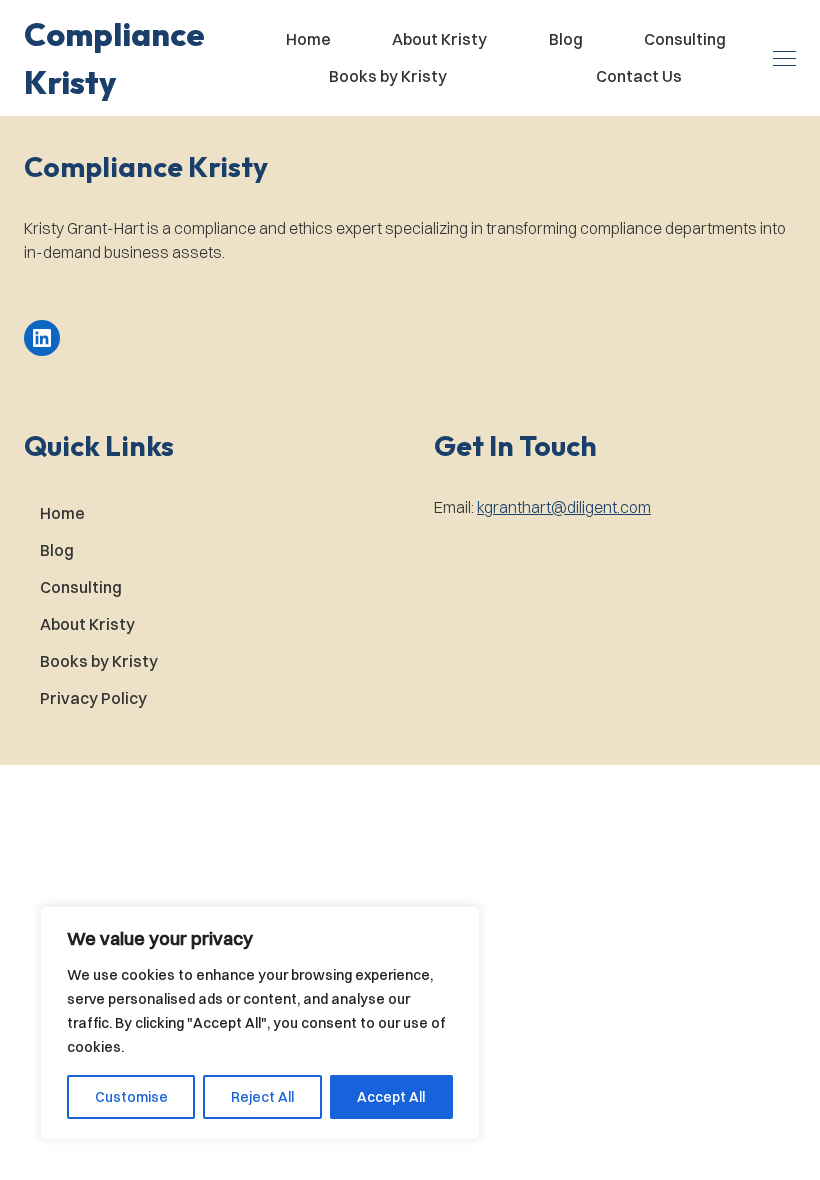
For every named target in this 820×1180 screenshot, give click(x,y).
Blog (566, 39)
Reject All (262, 1097)
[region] (260, 1023)
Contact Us (639, 76)
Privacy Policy (93, 698)
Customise (131, 1097)
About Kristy (439, 39)
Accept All (391, 1097)
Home (308, 39)
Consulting (685, 39)
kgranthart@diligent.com (564, 507)
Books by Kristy (388, 76)
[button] (131, 58)
